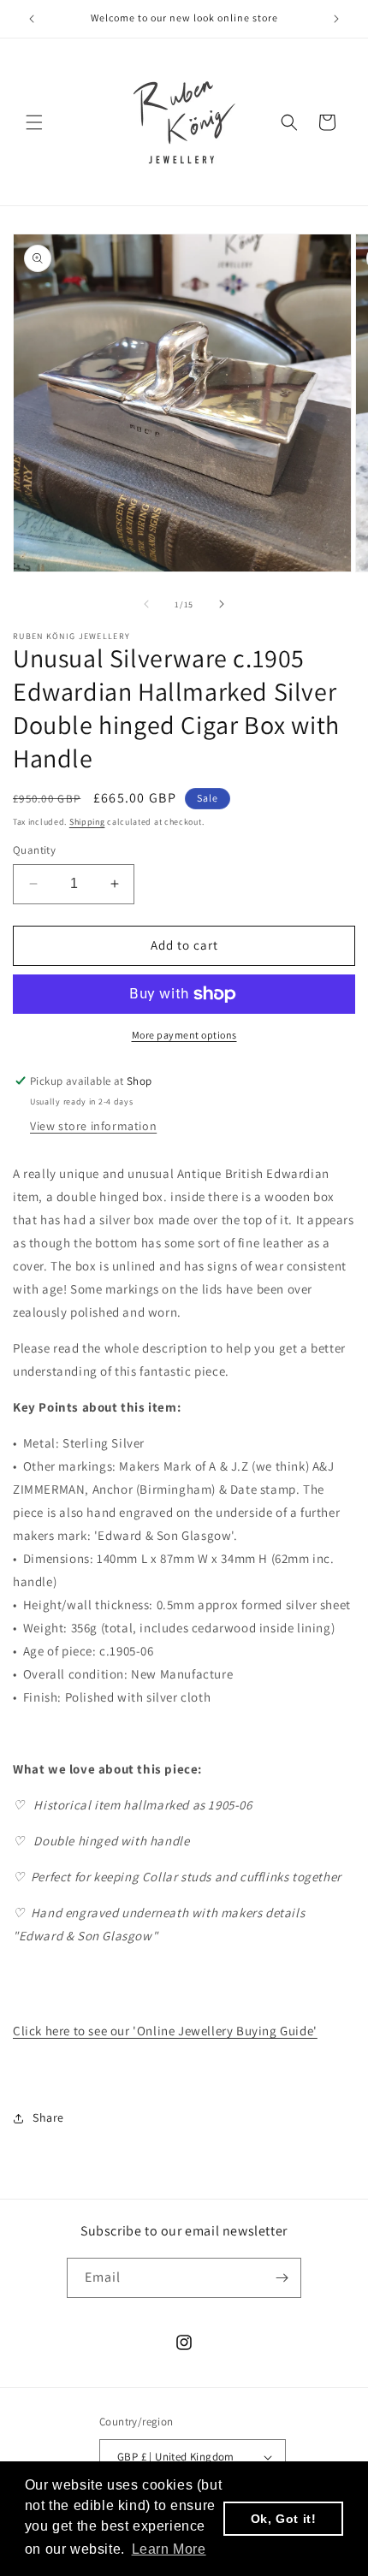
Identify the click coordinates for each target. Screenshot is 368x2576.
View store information (93, 1126)
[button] (34, 122)
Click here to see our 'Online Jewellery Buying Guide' (165, 2031)
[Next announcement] (336, 19)
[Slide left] (146, 604)
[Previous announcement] (32, 19)
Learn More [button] (169, 2549)
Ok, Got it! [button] (284, 2519)
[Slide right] (222, 604)
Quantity (34, 850)
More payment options (184, 1035)
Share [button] (48, 2117)
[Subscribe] (282, 2278)
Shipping (87, 822)
